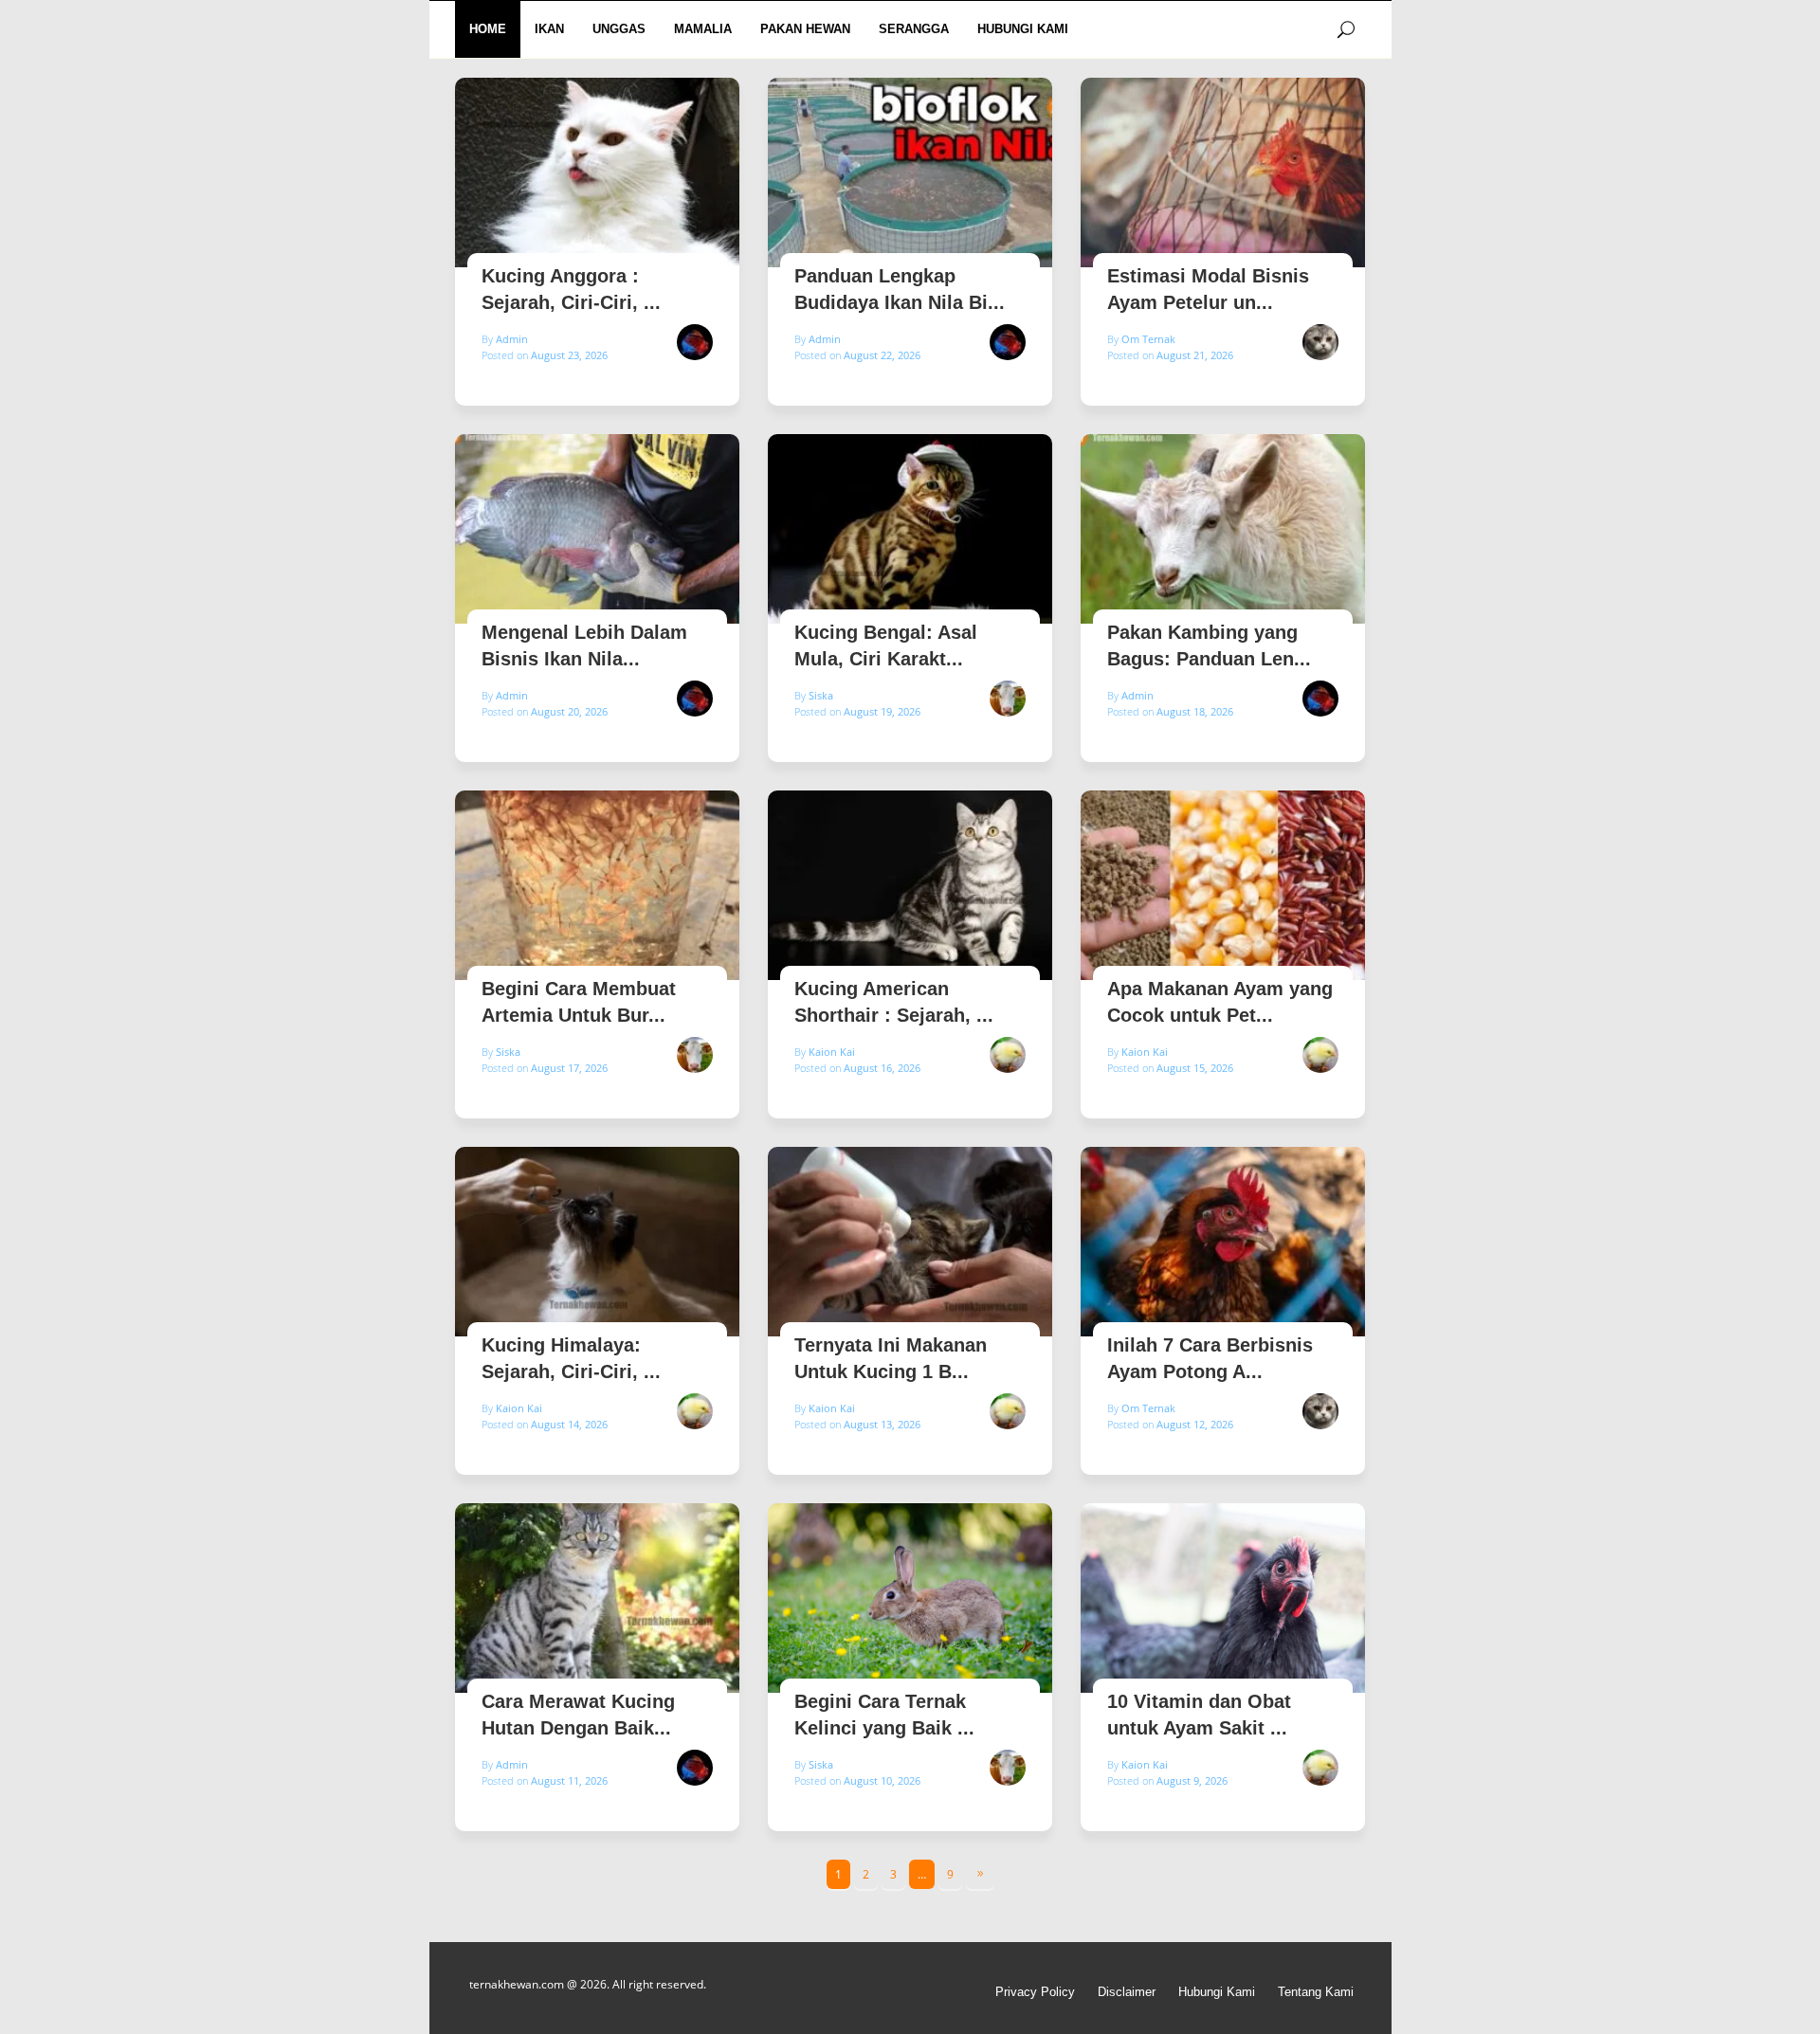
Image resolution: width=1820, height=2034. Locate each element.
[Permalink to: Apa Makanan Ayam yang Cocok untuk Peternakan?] (1223, 885)
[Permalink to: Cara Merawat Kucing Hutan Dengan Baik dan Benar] (597, 1598)
